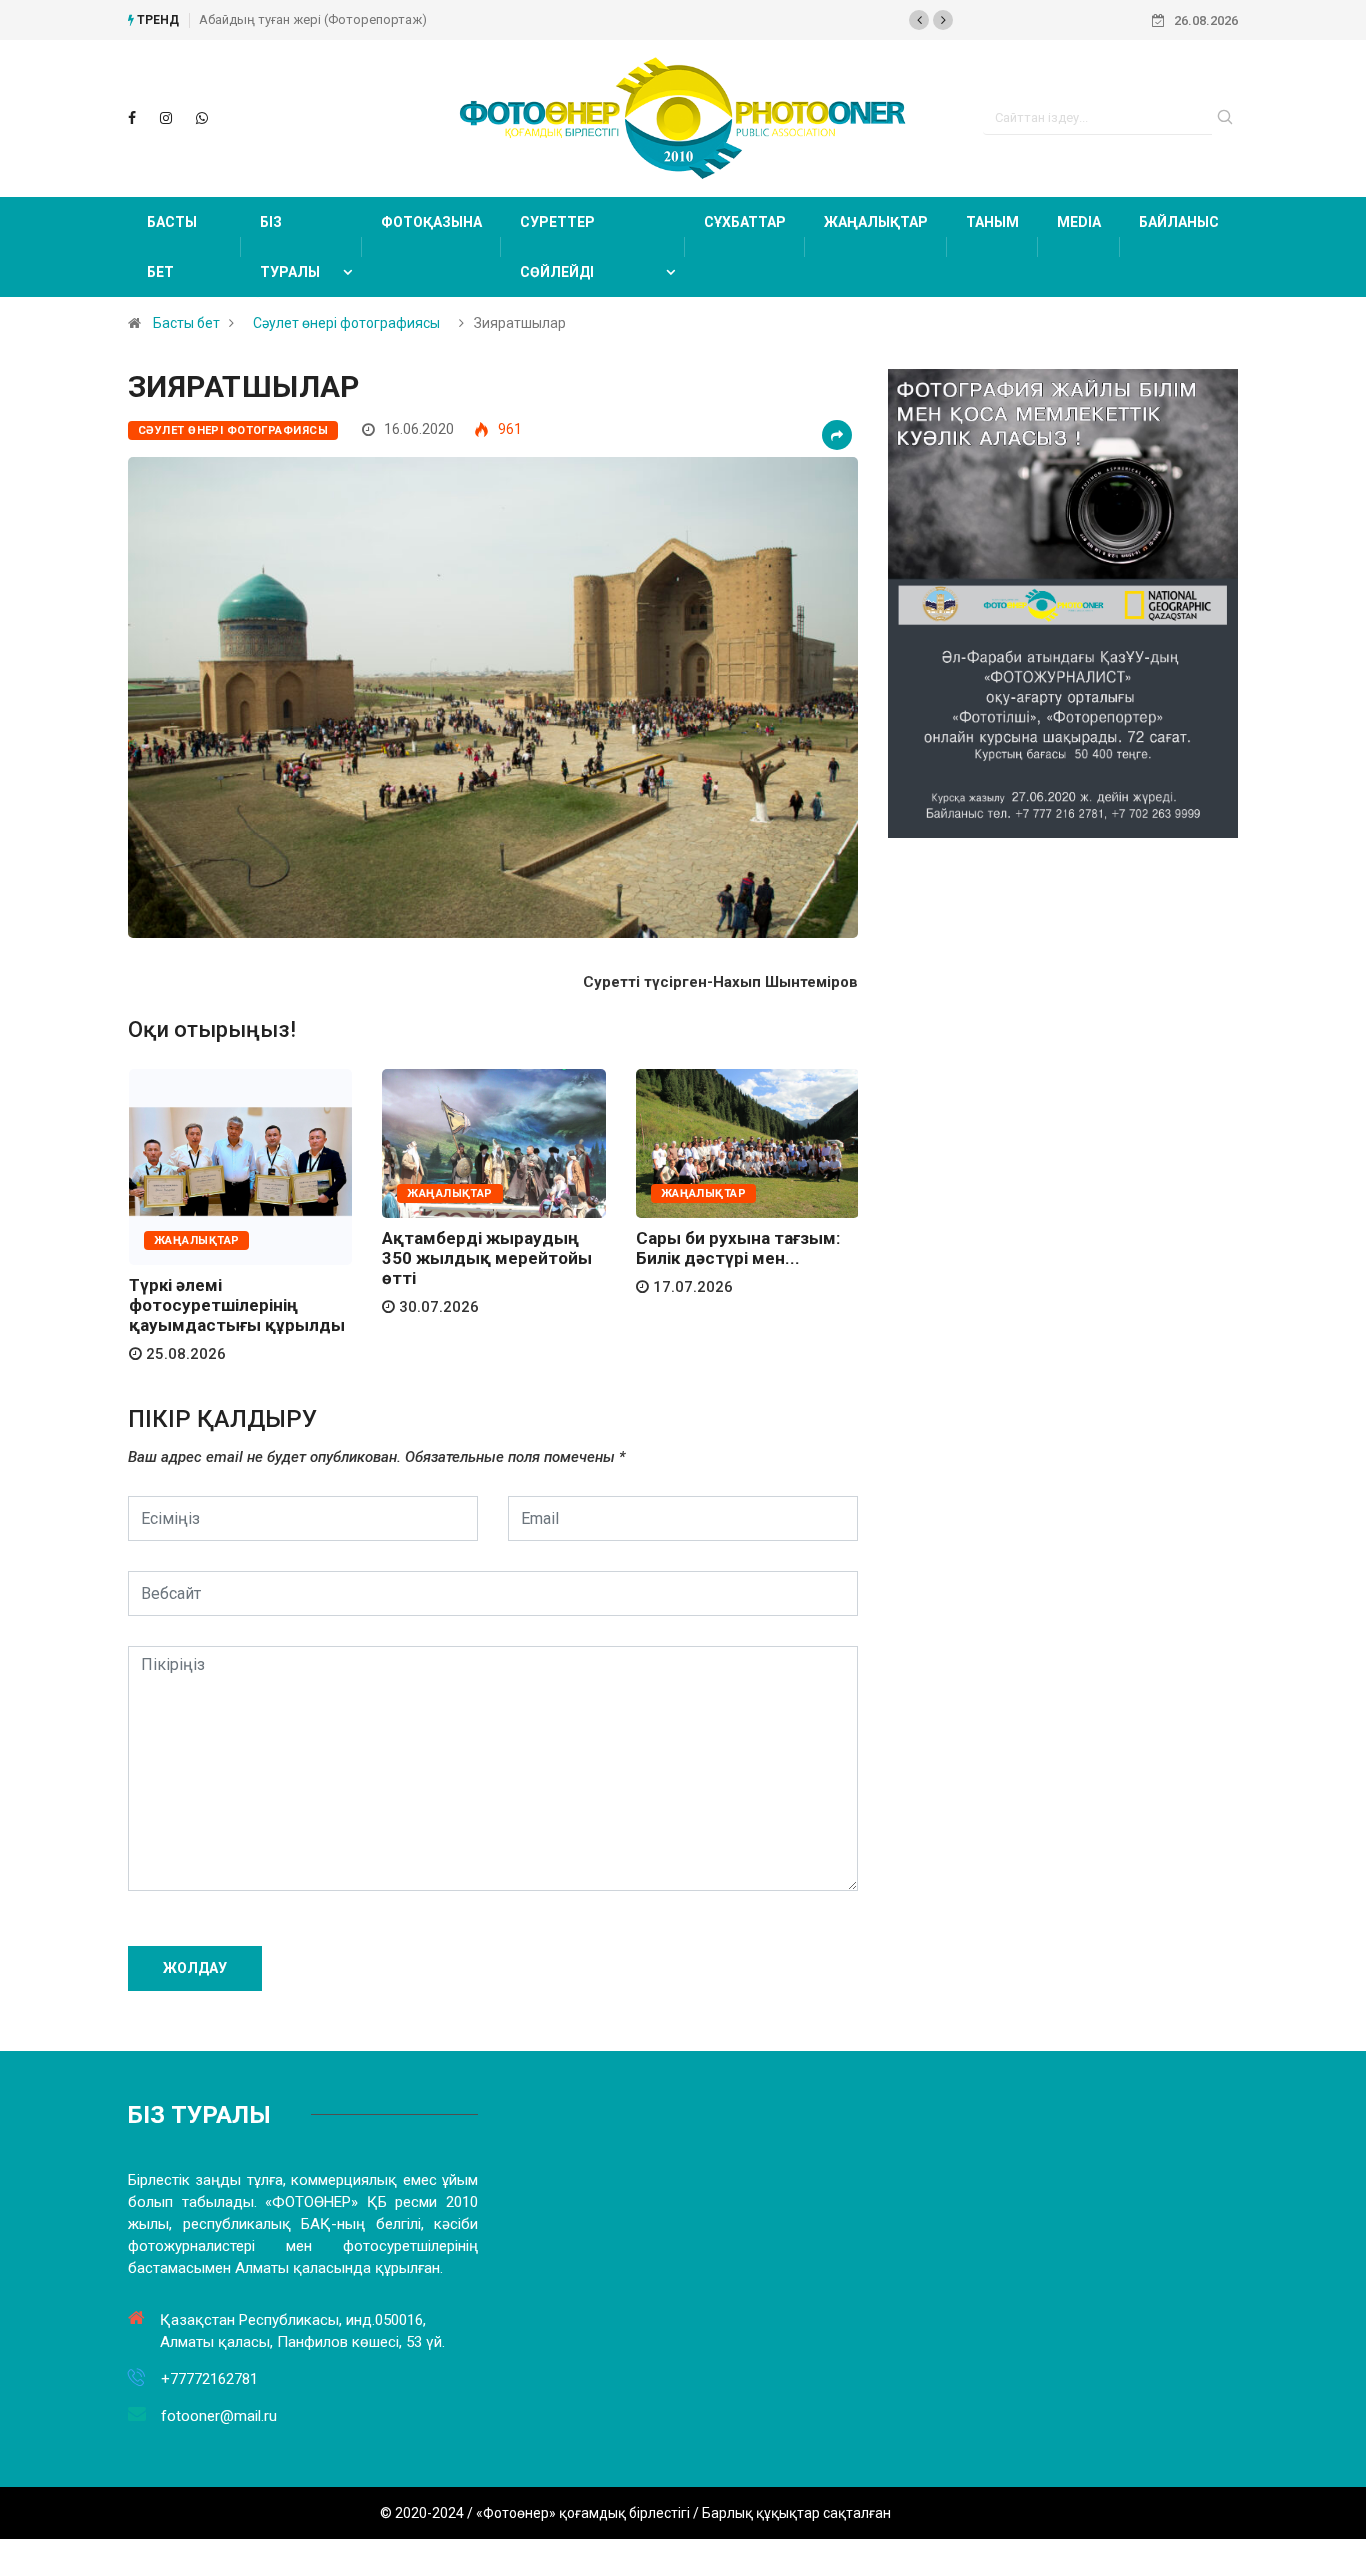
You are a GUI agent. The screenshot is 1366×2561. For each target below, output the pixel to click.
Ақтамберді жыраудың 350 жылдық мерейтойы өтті (487, 1258)
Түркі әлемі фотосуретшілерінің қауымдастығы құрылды (237, 1305)
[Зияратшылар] (132, 118)
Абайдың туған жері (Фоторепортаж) (313, 19)
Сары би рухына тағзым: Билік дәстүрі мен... (738, 1248)
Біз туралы (290, 247)
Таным (992, 222)
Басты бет (172, 247)
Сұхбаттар (745, 222)
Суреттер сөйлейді (557, 247)
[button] (919, 20)
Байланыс (1179, 222)
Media (1079, 222)
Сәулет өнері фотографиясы (346, 323)
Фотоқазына (431, 222)
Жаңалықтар (876, 222)
